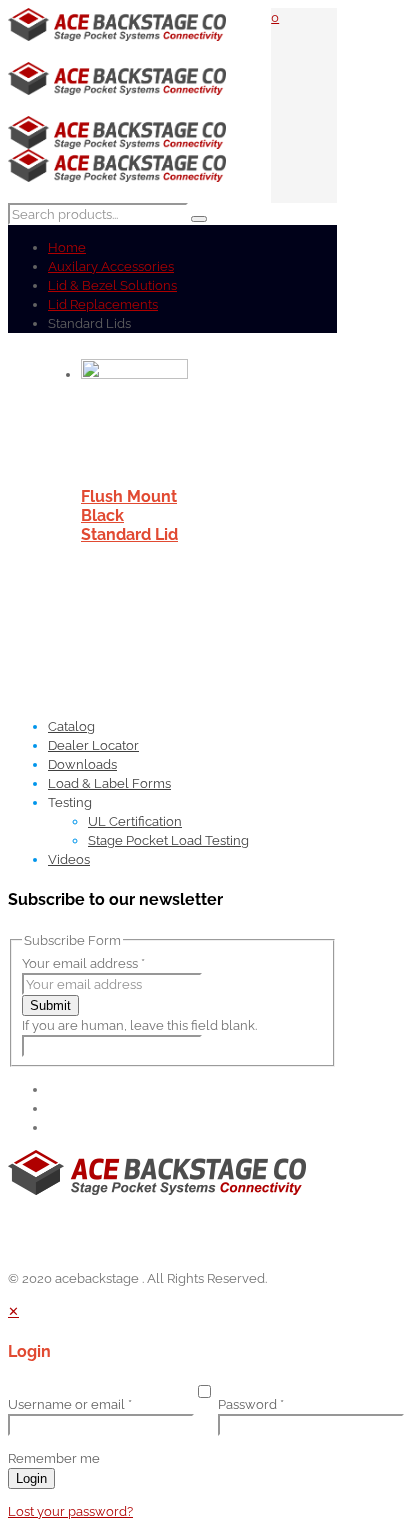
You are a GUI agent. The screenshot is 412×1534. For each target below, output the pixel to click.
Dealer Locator (93, 745)
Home (67, 247)
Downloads (82, 764)
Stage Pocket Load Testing (168, 840)
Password (251, 1404)
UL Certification (135, 821)
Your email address (83, 963)
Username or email (70, 1404)
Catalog (71, 726)
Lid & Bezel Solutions (112, 285)
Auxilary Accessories (111, 266)
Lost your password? (70, 1511)
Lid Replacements (103, 304)
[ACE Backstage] (117, 107)
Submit (50, 1005)
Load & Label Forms (109, 783)
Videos (69, 859)
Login (31, 1478)
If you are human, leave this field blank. (139, 1025)
